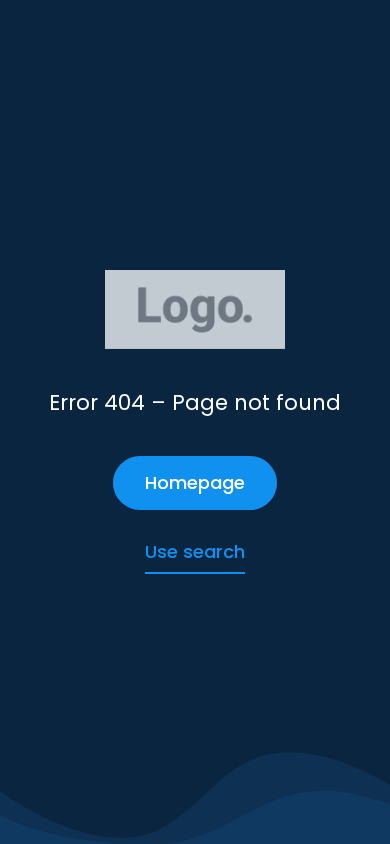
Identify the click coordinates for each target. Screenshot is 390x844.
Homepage (195, 482)
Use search (195, 551)
